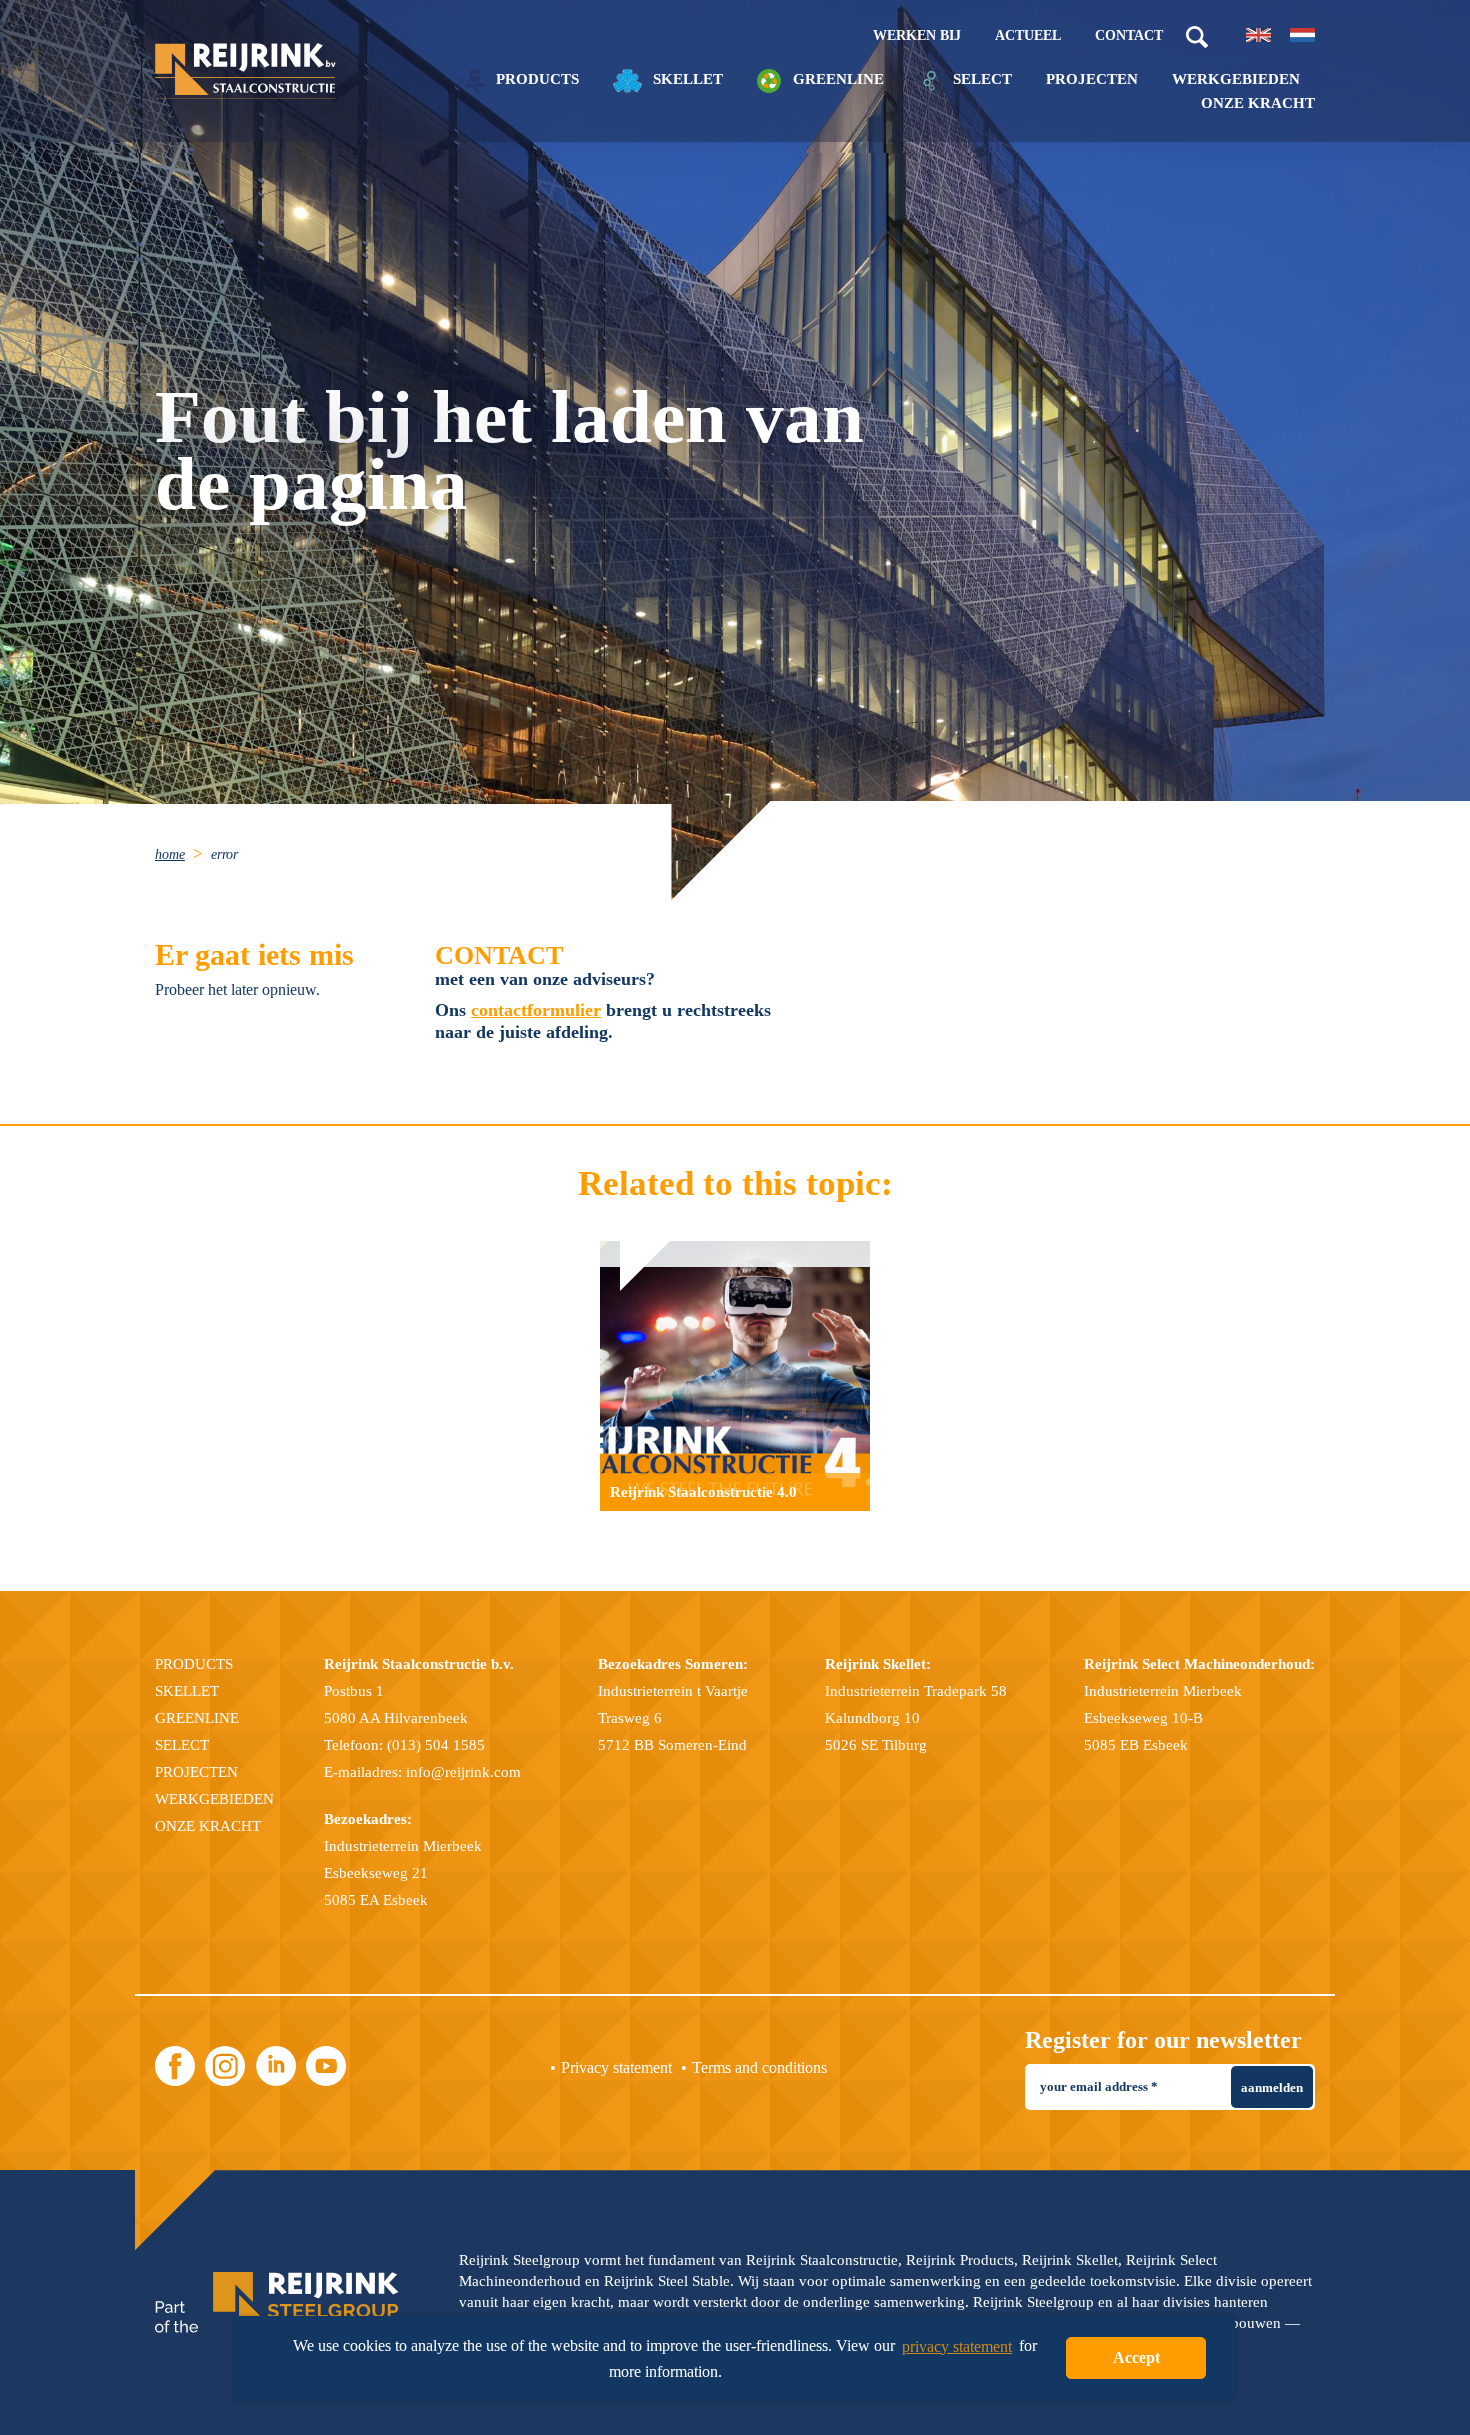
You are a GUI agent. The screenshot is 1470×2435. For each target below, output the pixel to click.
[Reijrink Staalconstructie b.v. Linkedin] (276, 2066)
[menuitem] (181, 853)
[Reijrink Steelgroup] (277, 2302)
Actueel (1028, 35)
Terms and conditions (759, 2067)
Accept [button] (1136, 2357)
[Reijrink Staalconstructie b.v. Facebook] (175, 2066)
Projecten (1092, 79)
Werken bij (917, 35)
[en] (1258, 35)
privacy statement (957, 2346)
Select (980, 79)
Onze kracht (1258, 103)
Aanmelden (1272, 2087)
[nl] (1302, 35)
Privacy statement (616, 2067)
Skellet (686, 79)
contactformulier (536, 1010)
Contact (1129, 35)
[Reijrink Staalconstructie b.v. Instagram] (225, 2066)
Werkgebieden (1236, 79)
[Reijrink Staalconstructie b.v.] (245, 71)
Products (535, 79)
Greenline (836, 79)
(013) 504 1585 (436, 1745)
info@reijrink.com (463, 1772)
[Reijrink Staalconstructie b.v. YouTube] (326, 2066)
